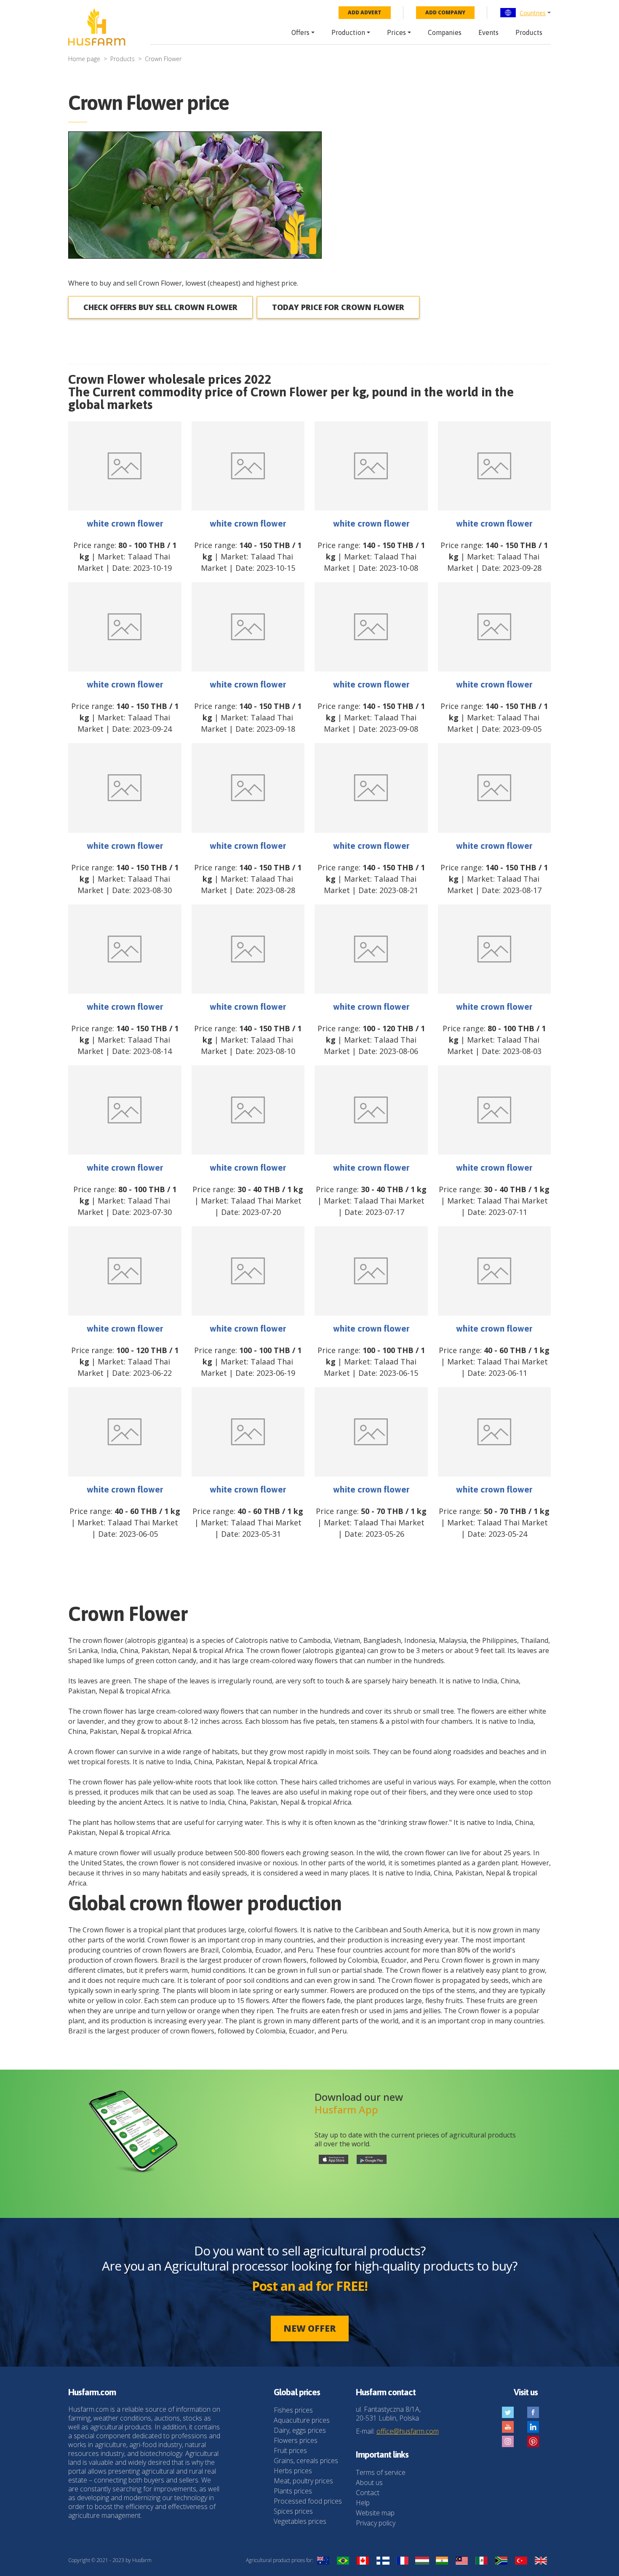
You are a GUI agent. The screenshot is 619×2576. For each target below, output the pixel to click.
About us (369, 2482)
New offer (310, 2328)
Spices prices (293, 2511)
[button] (525, 13)
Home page (84, 59)
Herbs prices (293, 2471)
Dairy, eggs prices (300, 2430)
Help (363, 2503)
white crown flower (125, 523)
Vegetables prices (300, 2521)
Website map (375, 2513)
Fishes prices (293, 2410)
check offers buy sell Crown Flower (160, 307)
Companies (445, 32)
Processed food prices (308, 2501)
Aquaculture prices (302, 2420)
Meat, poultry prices (303, 2481)
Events (488, 32)
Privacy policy (376, 2523)
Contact (368, 2493)
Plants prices (293, 2491)
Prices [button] (396, 32)
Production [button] (348, 32)
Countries (533, 13)
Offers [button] (300, 32)
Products (529, 32)
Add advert (365, 12)
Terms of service (381, 2472)
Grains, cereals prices (306, 2461)
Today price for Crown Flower (338, 307)
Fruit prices (290, 2450)
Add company (445, 12)
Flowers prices (296, 2440)
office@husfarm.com (408, 2431)
